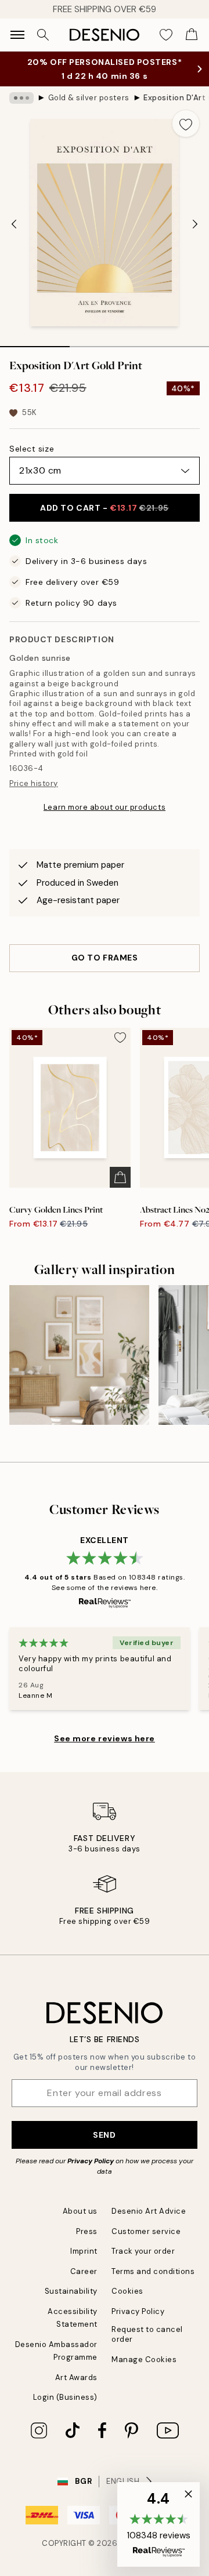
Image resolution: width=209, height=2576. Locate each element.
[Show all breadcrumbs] (21, 110)
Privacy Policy (91, 2173)
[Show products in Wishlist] (166, 35)
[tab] (35, 354)
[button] (158, 2524)
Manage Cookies (144, 2371)
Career (84, 2283)
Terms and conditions (153, 2283)
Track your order (143, 2263)
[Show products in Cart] (192, 35)
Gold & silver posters (89, 109)
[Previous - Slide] (14, 235)
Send (104, 2146)
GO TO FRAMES (105, 969)
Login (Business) (65, 2409)
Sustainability (71, 2303)
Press (87, 2243)
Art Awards (76, 2389)
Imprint (84, 2263)
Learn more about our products (105, 819)
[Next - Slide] (195, 235)
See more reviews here (105, 1750)
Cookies (127, 2303)
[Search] (43, 35)
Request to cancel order (147, 2346)
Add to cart (104, 519)
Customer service (146, 2243)
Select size (32, 460)
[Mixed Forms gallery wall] (79, 1367)
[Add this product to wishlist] (186, 135)
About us (80, 2223)
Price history (34, 795)
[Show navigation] (17, 35)
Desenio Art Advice (149, 2223)
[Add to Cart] (120, 1189)
